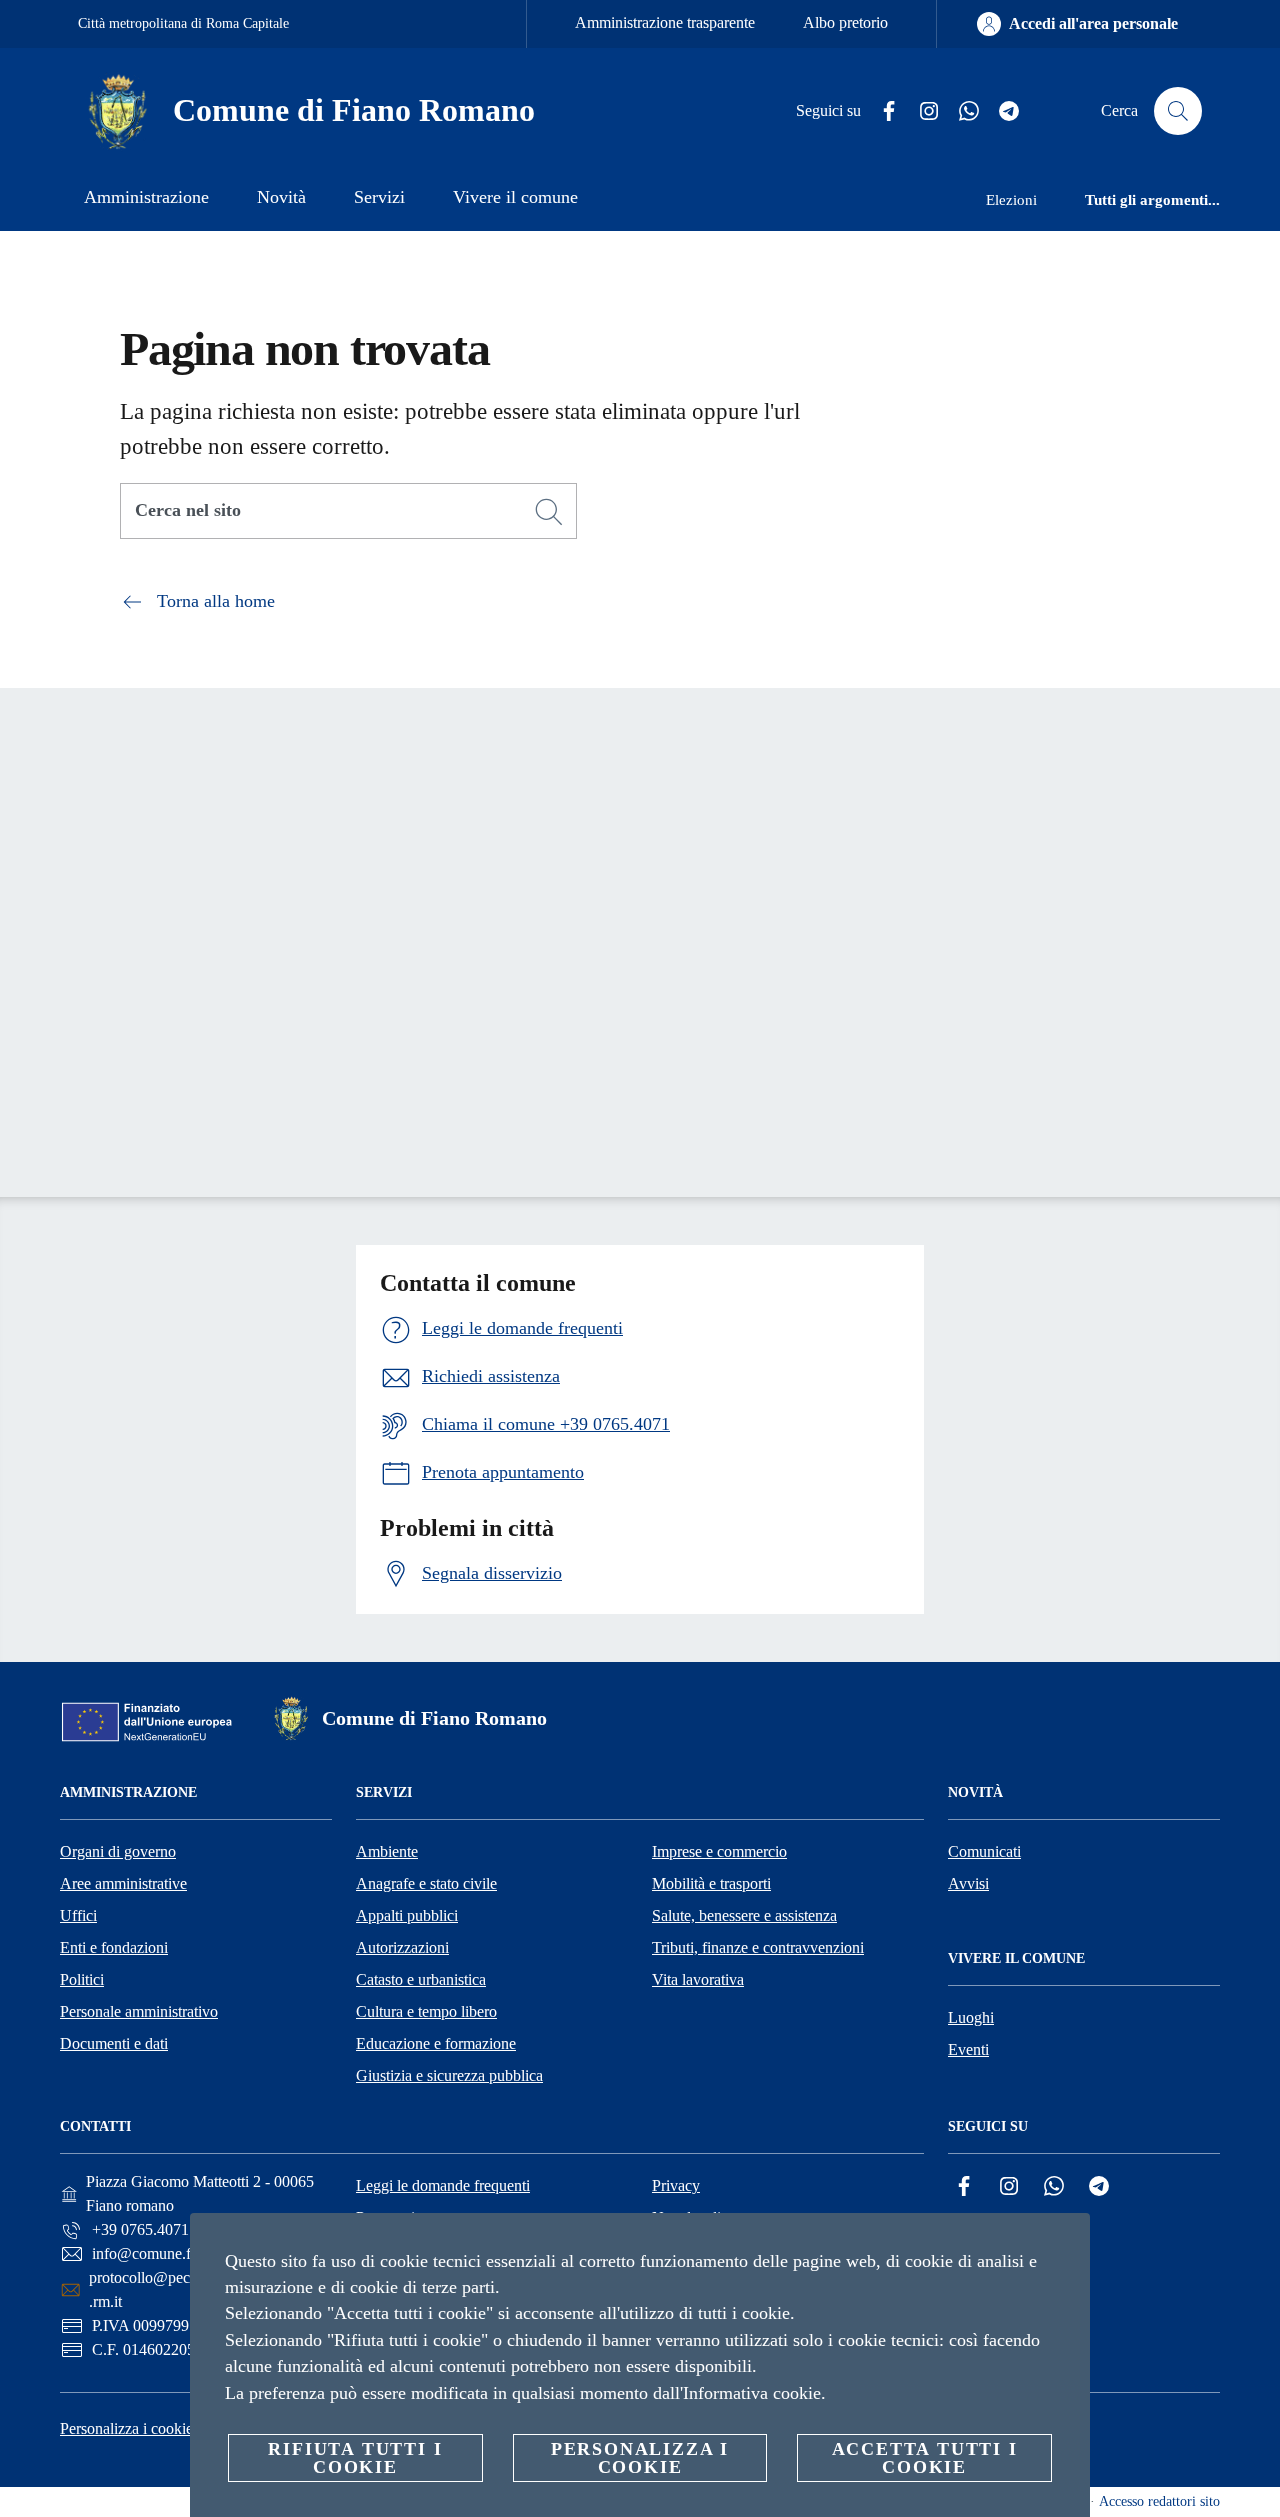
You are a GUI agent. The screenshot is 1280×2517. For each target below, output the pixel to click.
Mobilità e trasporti (711, 1883)
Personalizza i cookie (126, 2428)
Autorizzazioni (402, 1947)
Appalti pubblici (407, 1915)
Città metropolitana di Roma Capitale (183, 23)
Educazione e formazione (436, 2043)
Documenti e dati (114, 2043)
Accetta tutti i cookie (925, 2458)
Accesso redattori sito (1159, 2501)
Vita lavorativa (698, 1979)
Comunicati (984, 1851)
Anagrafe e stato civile (426, 1883)
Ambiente (387, 1851)
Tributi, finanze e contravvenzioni (758, 1947)
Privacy (676, 2185)
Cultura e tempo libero (426, 2011)
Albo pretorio (845, 22)
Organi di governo (118, 1851)
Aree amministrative (123, 1883)
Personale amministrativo (139, 2011)
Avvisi (968, 1883)
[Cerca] (1178, 111)
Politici (82, 1979)
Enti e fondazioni (114, 1947)
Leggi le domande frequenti (443, 2185)
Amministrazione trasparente (665, 22)
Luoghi (971, 2017)
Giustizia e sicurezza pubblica (449, 2075)
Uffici (78, 1915)
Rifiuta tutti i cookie (355, 2458)
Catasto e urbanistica (421, 1979)
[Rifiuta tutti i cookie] (1067, 2244)
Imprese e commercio (719, 1851)
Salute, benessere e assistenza (744, 1915)
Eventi (968, 2049)
